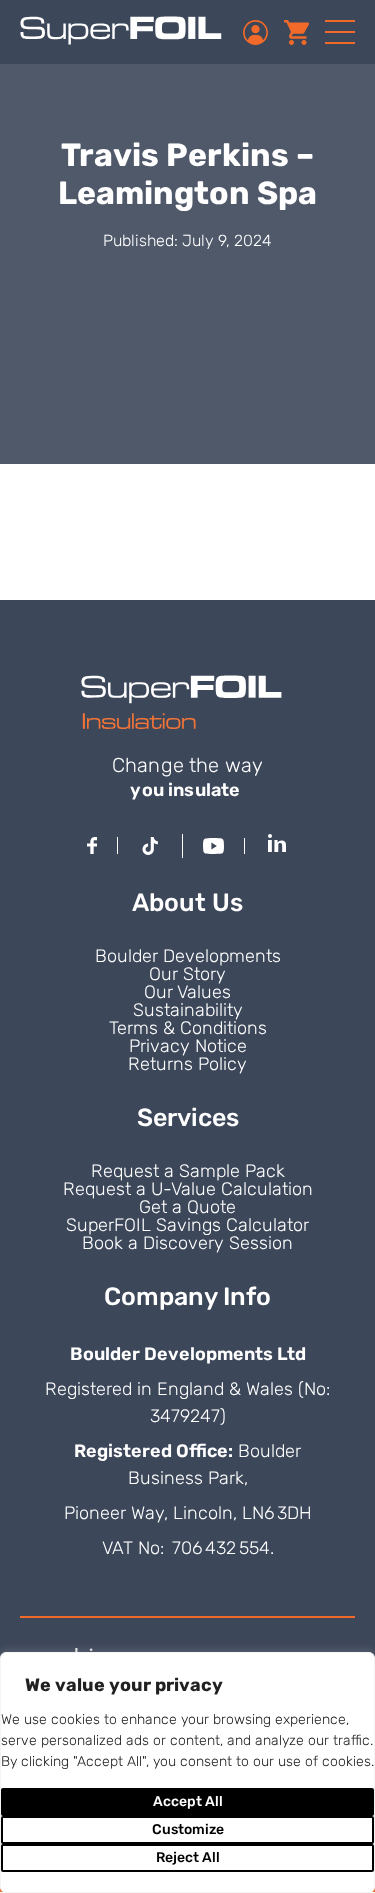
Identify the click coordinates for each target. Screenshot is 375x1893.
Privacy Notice (188, 1046)
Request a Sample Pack (188, 1171)
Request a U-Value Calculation (188, 1189)
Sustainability (188, 1010)
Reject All (188, 1857)
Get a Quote (187, 1207)
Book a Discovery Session (187, 1243)
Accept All (188, 1801)
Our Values (187, 992)
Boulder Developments (188, 956)
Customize (188, 1829)
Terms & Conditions (188, 1028)
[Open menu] (340, 32)
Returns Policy (187, 1064)
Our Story (187, 974)
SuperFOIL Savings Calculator (187, 1225)
